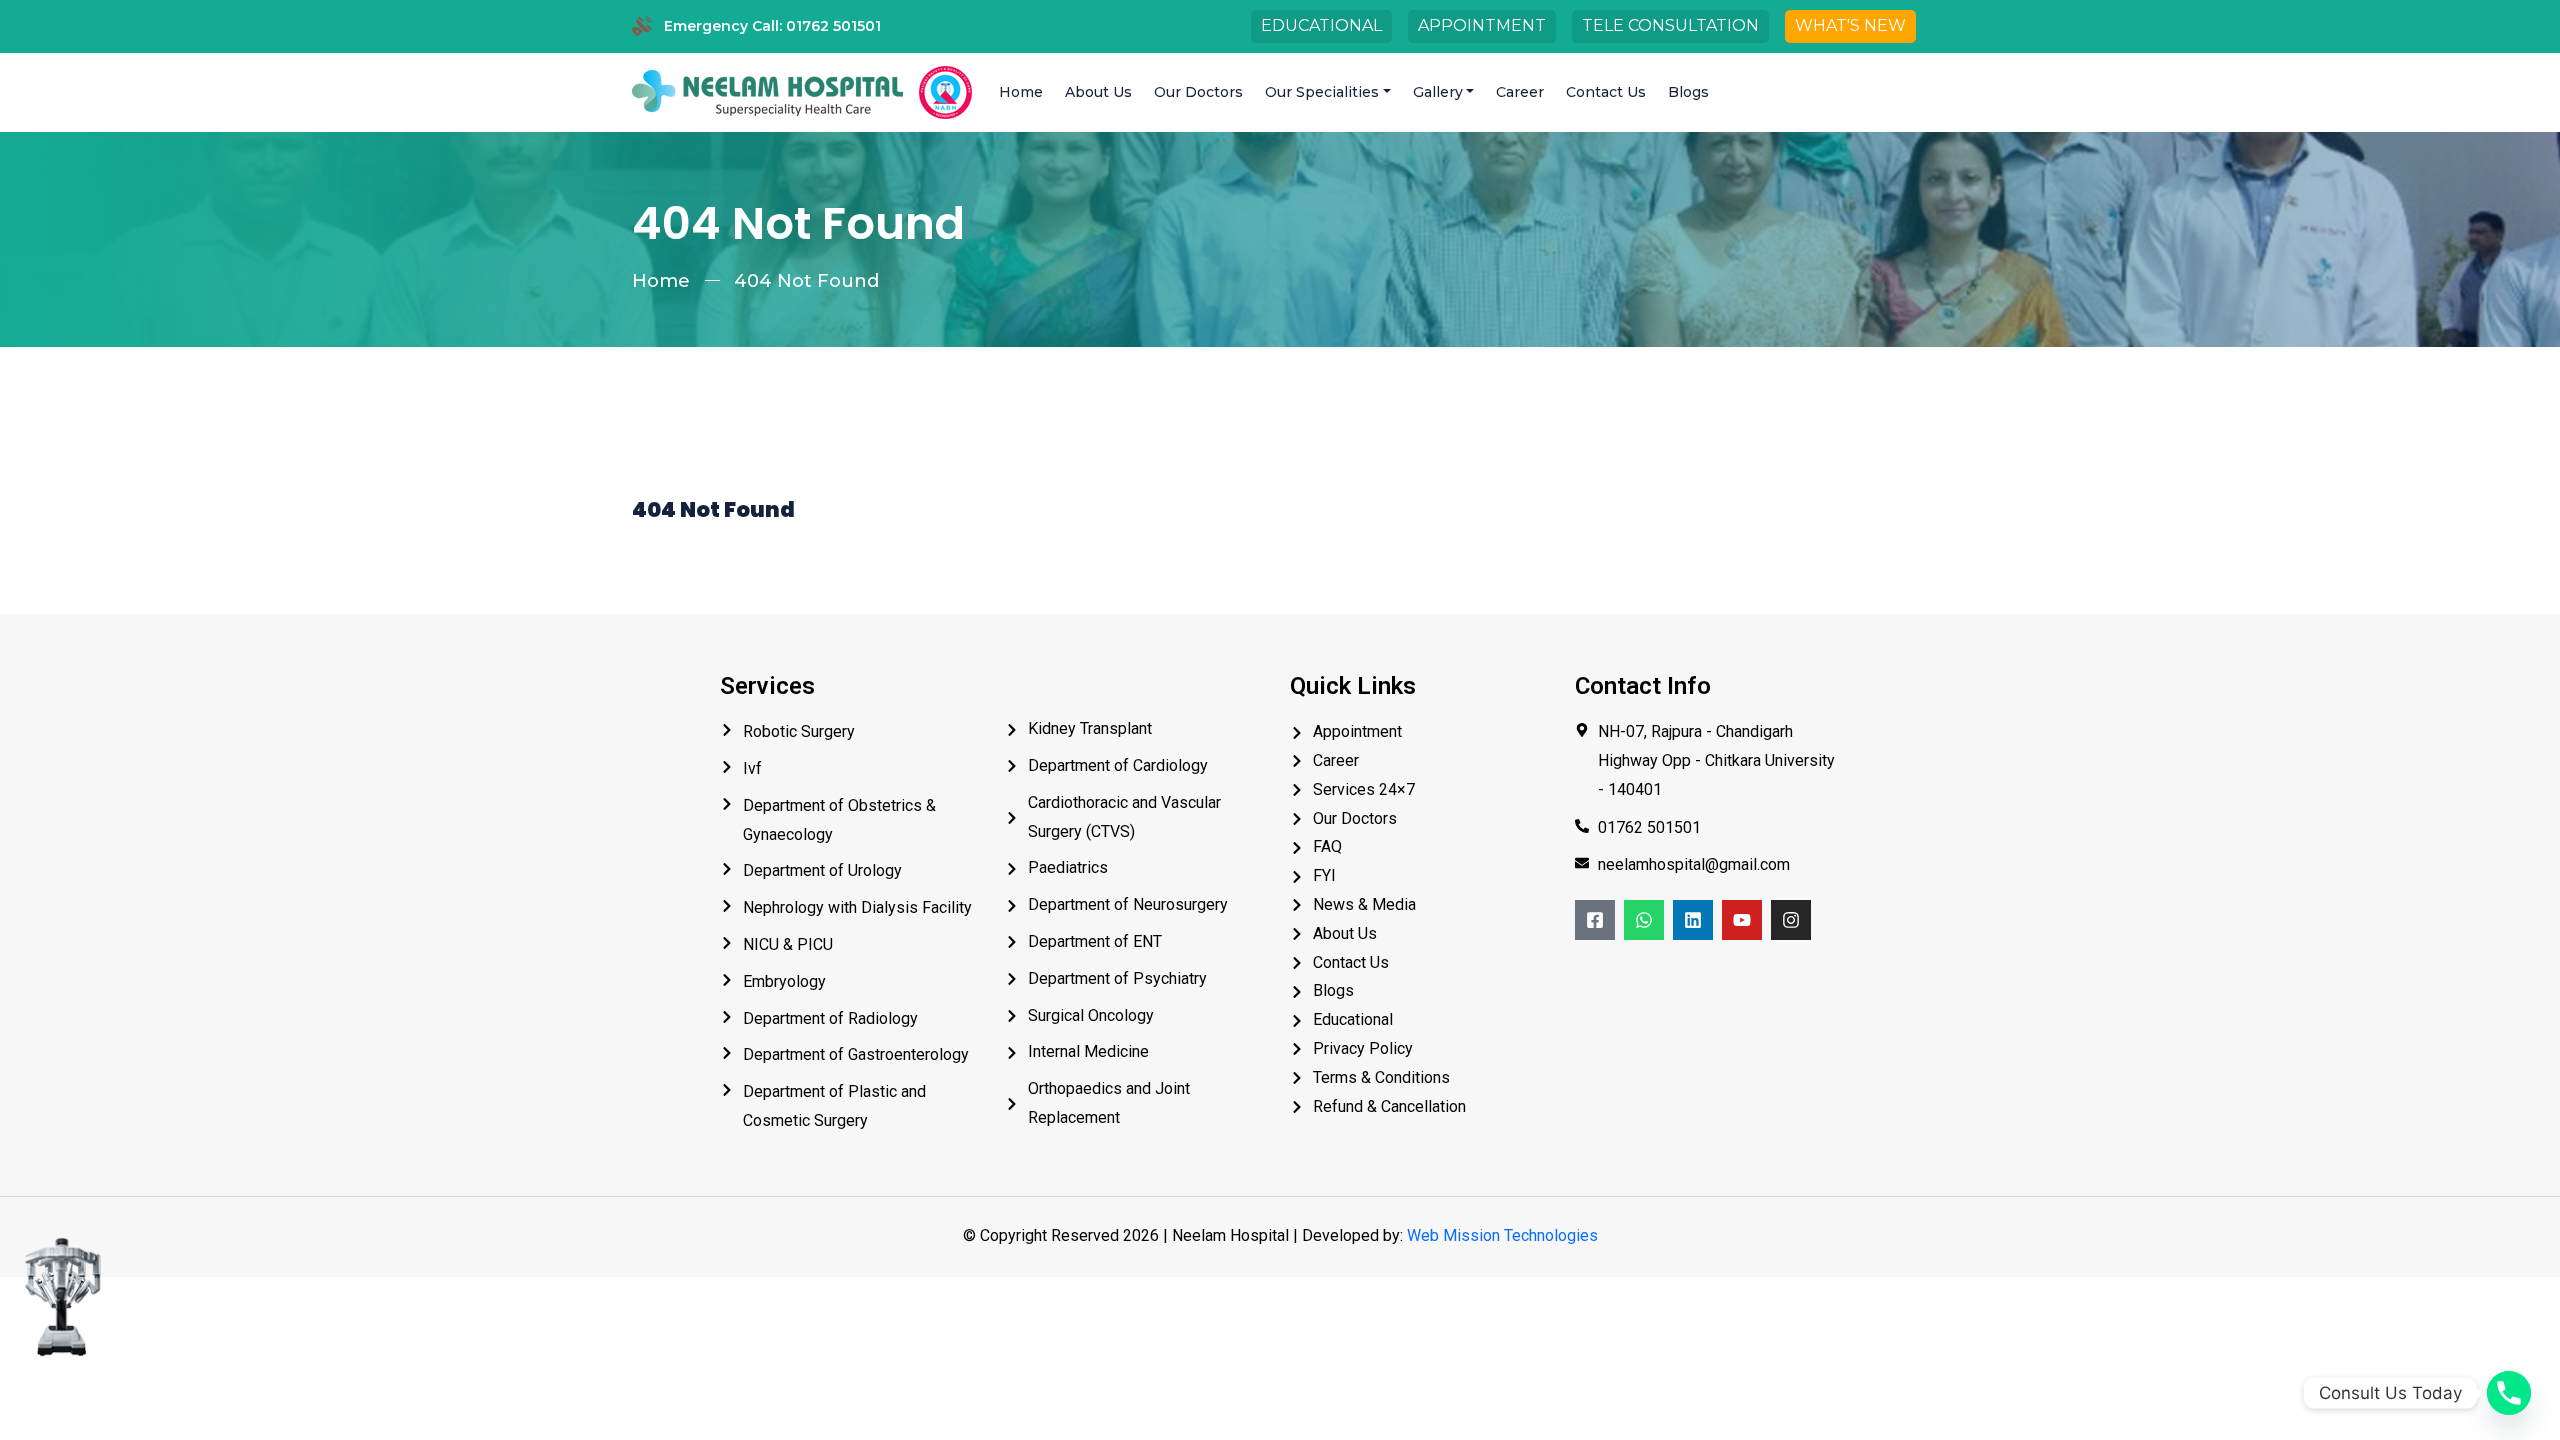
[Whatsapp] (1644, 920)
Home (1021, 92)
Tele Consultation (1670, 25)
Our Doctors (1198, 92)
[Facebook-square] (1595, 920)
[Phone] (2509, 1393)
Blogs (1688, 92)
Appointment (1482, 25)
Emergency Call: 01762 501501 (772, 26)
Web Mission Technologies (1502, 1235)
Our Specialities (1322, 92)
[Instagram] (1791, 920)
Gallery (1438, 92)
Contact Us (1606, 92)
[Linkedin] (1693, 920)
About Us (1098, 92)
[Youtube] (1742, 920)
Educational (1321, 25)
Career (1520, 92)
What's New (1850, 25)
